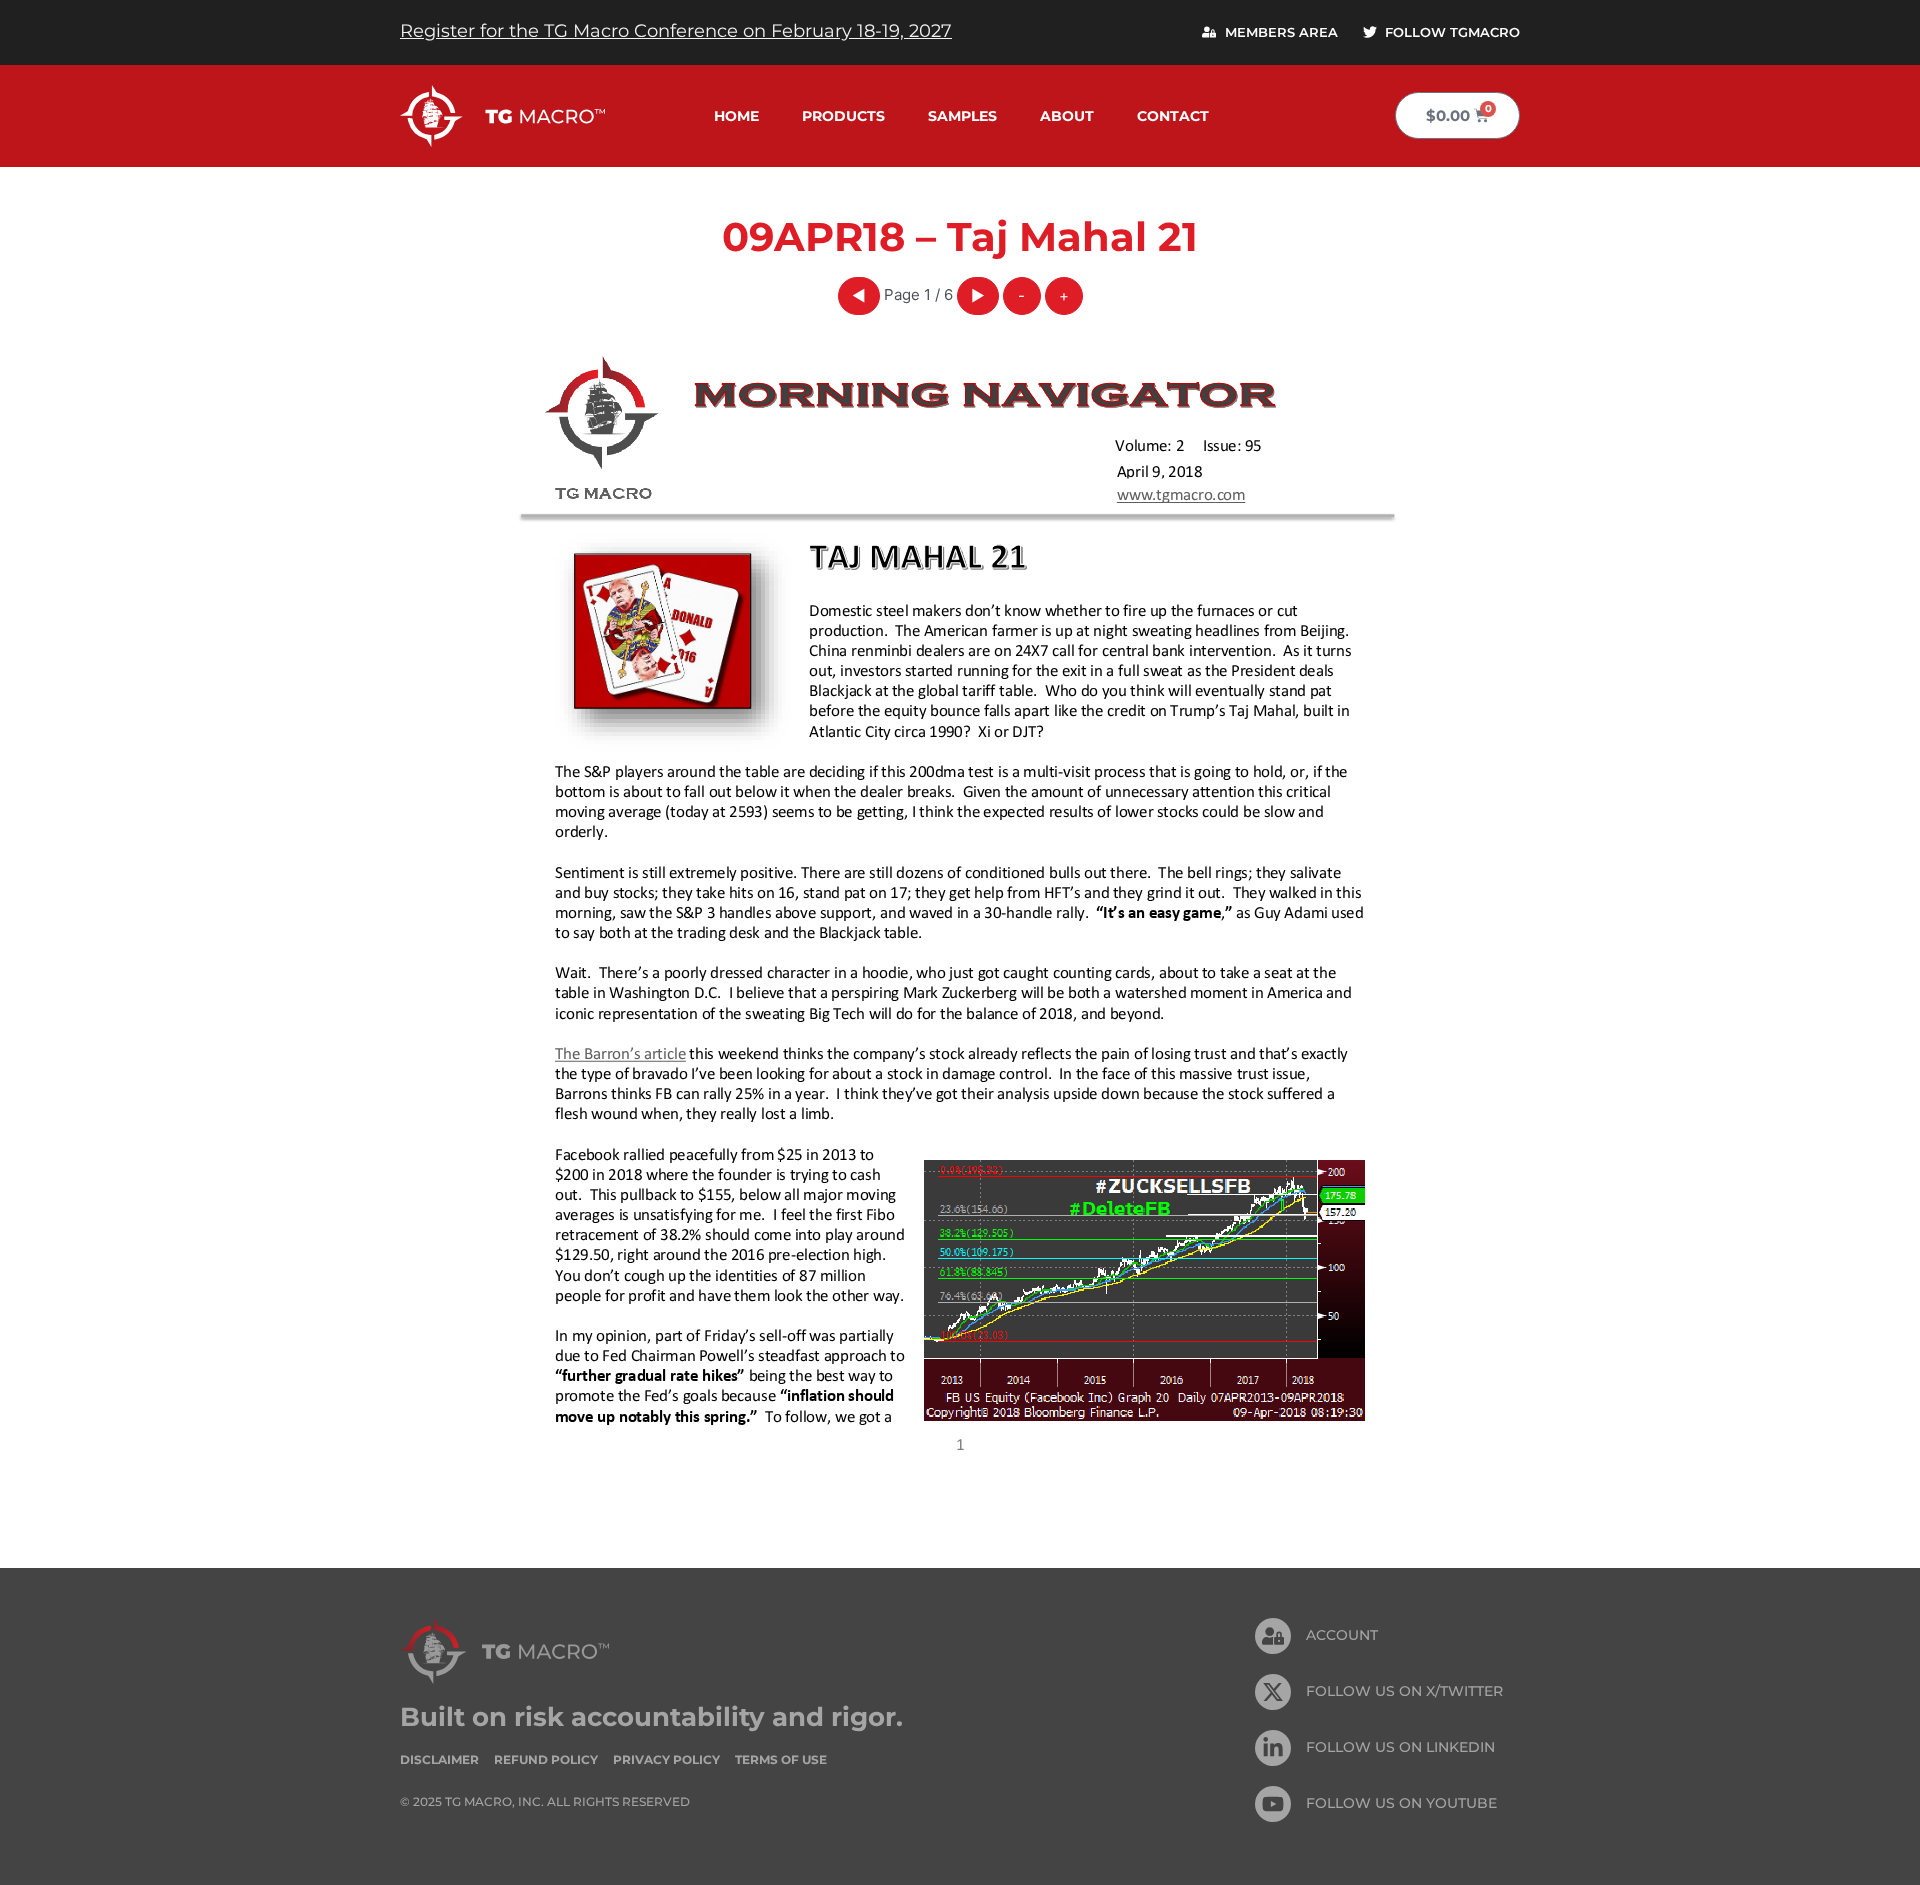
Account (1342, 1635)
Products (843, 116)
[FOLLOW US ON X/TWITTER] (1273, 1692)
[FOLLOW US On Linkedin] (1273, 1748)
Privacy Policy (666, 1759)
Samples (962, 116)
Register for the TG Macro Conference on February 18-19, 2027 (676, 31)
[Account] (1273, 1636)
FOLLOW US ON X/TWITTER (1404, 1691)
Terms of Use (781, 1759)
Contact (1173, 116)
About (1067, 116)
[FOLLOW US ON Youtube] (1273, 1804)
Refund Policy (546, 1759)
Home (736, 116)
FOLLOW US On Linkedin (1400, 1747)
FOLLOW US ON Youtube (1401, 1803)
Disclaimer (439, 1759)
